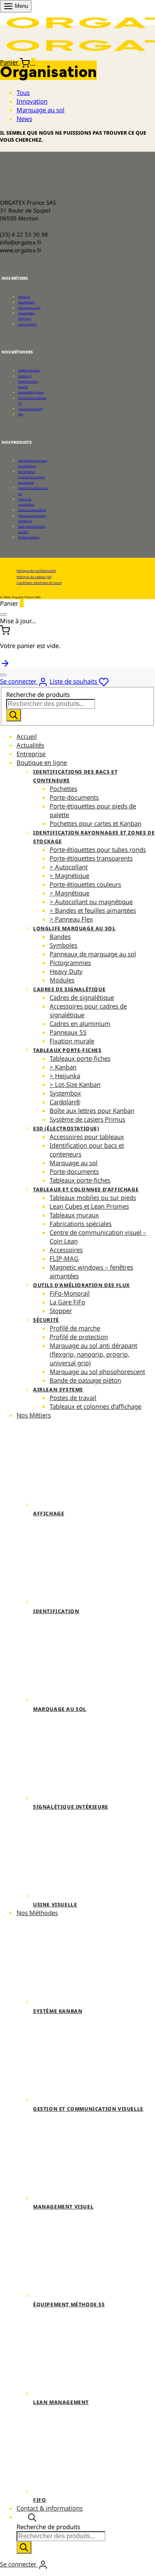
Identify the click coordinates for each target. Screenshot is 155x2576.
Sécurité (46, 1320)
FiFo (21, 414)
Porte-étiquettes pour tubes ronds (98, 849)
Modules (62, 980)
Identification (27, 302)
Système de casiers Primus (87, 1119)
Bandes (60, 936)
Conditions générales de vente (39, 583)
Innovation (32, 101)
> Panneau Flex (71, 919)
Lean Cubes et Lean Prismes (89, 1206)
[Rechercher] (14, 715)
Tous (23, 92)
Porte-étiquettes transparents (91, 858)
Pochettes (63, 789)
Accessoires (66, 1250)
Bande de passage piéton (85, 1380)
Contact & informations (50, 2508)
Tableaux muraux (74, 1215)
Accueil (27, 736)
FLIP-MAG (64, 1258)
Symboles (63, 945)
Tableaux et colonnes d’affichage (86, 1189)
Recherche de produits (38, 694)
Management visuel (31, 392)
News (24, 119)
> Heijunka (65, 1076)
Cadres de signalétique (69, 989)
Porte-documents (74, 797)
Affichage (24, 297)
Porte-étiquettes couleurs (85, 884)
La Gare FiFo (67, 1302)
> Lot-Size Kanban (75, 1084)
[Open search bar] (32, 2517)
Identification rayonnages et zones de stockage (32, 477)
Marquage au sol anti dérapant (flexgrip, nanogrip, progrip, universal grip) (93, 1354)
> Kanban (63, 1067)
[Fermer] (3, 614)
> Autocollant (69, 867)
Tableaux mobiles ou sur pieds (93, 1197)
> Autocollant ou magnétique (91, 902)
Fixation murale (72, 1041)
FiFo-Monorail (70, 1293)
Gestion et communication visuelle (28, 381)
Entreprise (31, 754)
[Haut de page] (5, 663)
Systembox (65, 1093)
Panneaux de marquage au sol (93, 954)
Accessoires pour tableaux (87, 1137)
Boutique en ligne (42, 762)
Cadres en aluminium (80, 1023)
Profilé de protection (79, 1337)
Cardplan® (65, 1102)
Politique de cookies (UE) (34, 577)
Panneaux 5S (68, 1032)
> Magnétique (69, 876)
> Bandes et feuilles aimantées (93, 910)
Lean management (30, 409)
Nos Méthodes (37, 1913)
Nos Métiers (34, 1415)
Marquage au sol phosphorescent (97, 1371)
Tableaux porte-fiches (32, 510)
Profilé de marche (75, 1328)
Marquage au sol (41, 110)
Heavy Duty (66, 971)
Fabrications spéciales (81, 1224)
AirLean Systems (29, 537)
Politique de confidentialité (36, 571)
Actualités (30, 745)
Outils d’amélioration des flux (81, 1285)
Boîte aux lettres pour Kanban (92, 1110)
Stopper (61, 1311)
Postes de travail (73, 1398)
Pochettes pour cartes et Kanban (95, 823)
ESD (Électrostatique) (66, 1128)
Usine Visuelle (27, 324)
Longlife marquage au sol (74, 928)
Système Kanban (29, 370)
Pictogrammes (70, 963)
